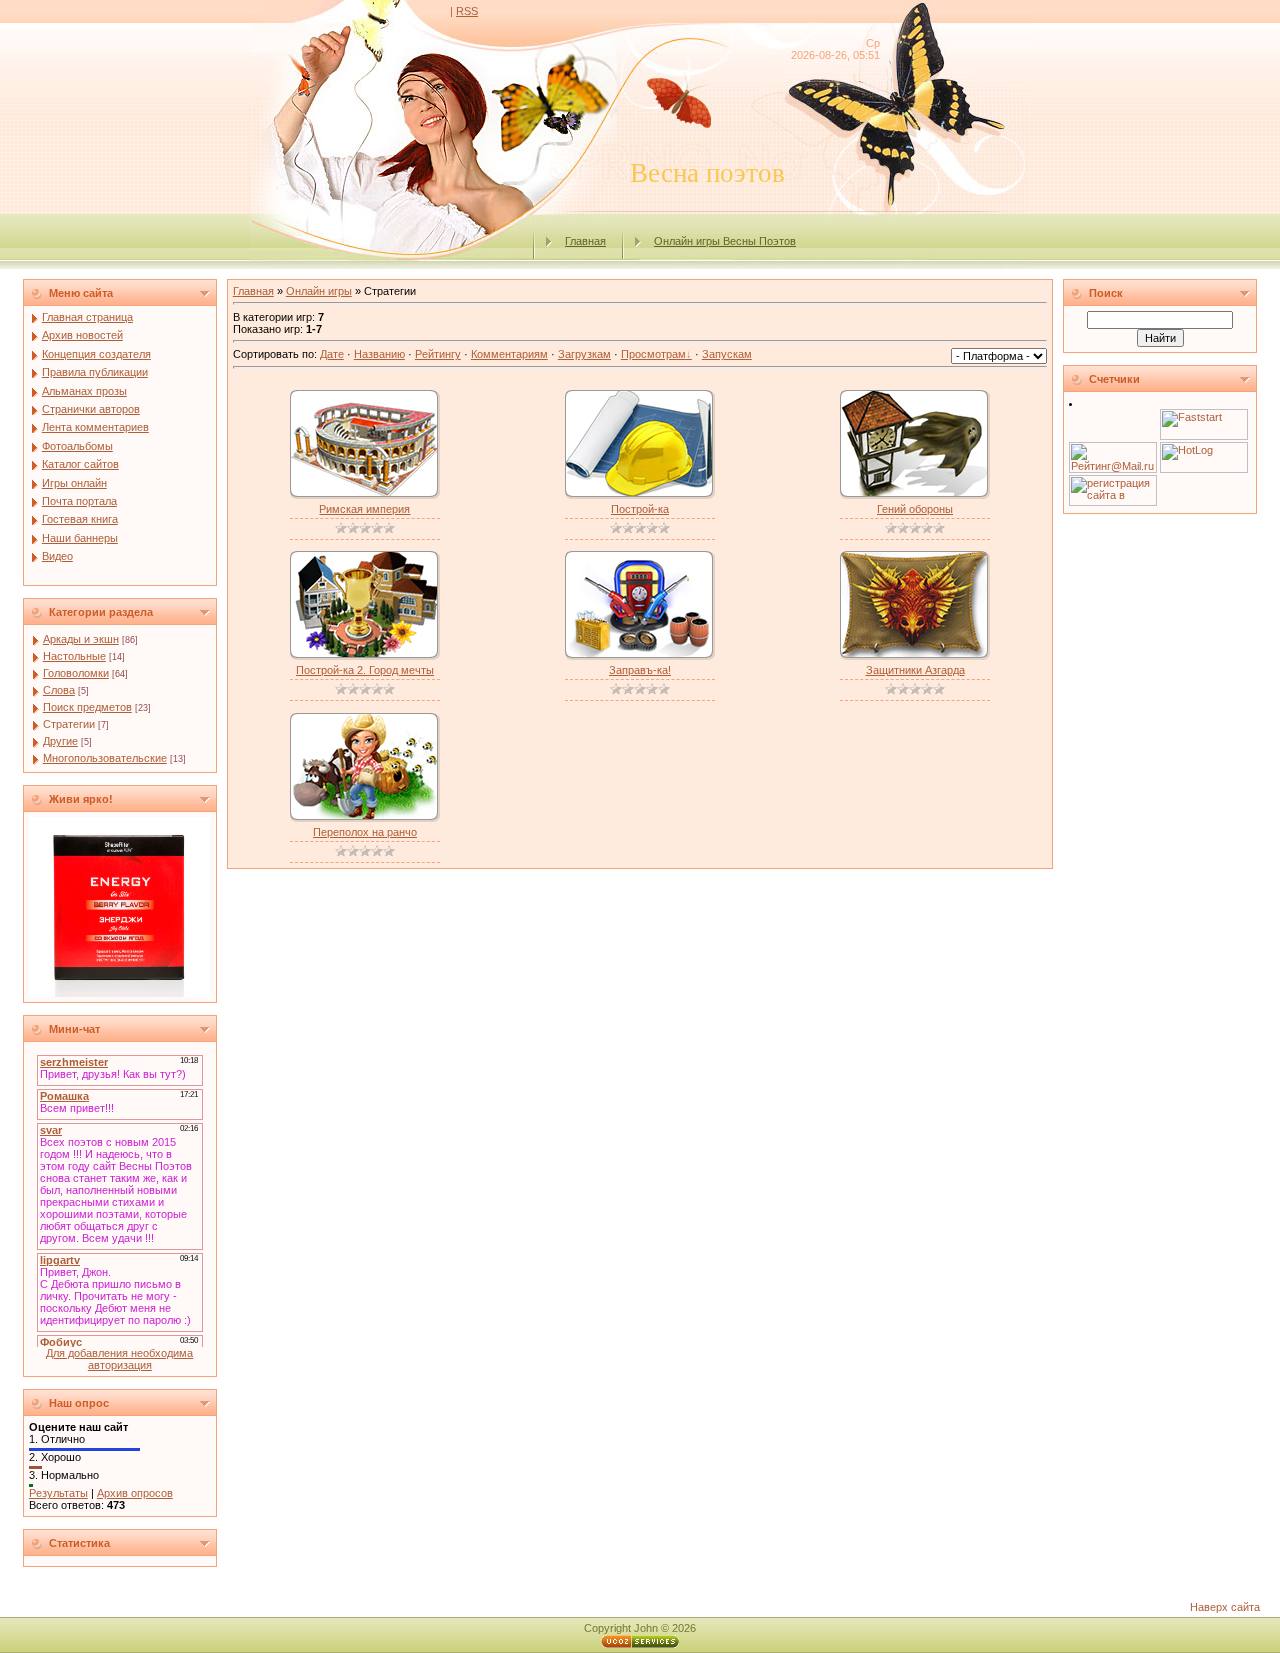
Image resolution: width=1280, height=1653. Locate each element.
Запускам (727, 354)
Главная (585, 241)
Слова (59, 690)
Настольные (74, 656)
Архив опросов (135, 1493)
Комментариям (509, 354)
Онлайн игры (319, 291)
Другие (60, 741)
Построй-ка (640, 509)
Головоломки (76, 673)
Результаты (58, 1493)
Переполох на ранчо (365, 832)
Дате (332, 354)
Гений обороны (915, 509)
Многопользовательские (105, 758)
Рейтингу (438, 354)
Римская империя (364, 509)
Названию (379, 354)
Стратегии (69, 724)
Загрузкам (584, 354)
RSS (467, 11)
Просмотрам (653, 354)
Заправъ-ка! (640, 670)
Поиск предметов (87, 707)
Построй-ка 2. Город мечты (365, 670)
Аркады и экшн (81, 639)
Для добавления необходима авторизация (119, 1359)
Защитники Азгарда (915, 670)
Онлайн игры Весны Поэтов (725, 241)
